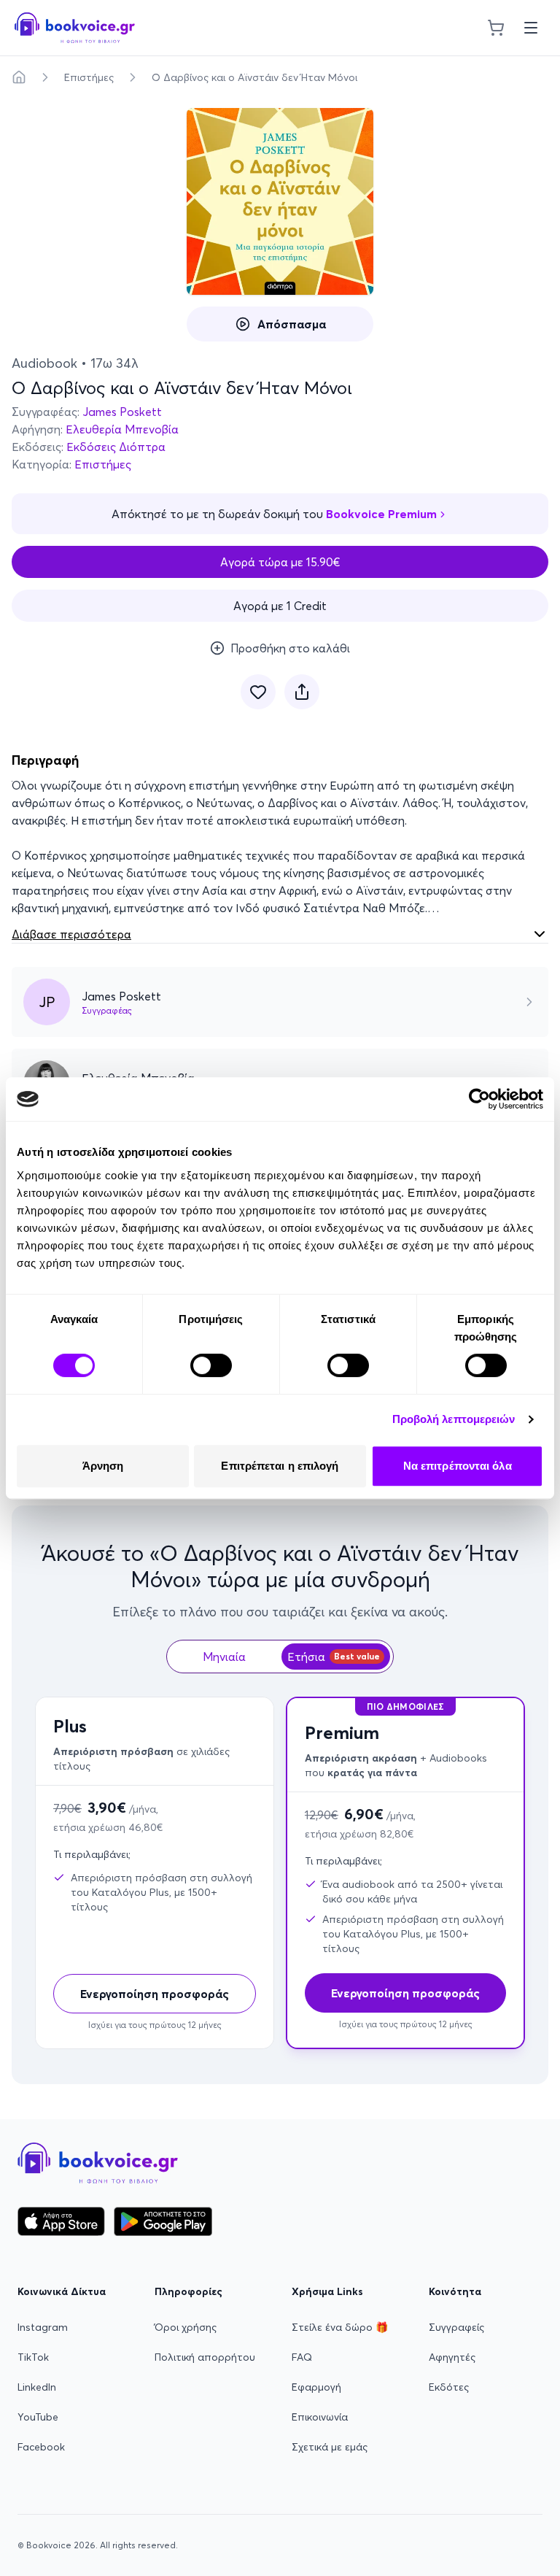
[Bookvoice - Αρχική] (75, 28)
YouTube (38, 2417)
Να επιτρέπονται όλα (458, 1466)
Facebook (41, 2447)
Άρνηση (103, 1466)
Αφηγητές (452, 2357)
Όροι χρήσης (186, 2327)
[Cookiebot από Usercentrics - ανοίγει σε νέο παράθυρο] (479, 1099)
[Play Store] (163, 2221)
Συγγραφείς (456, 2327)
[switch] (211, 1365)
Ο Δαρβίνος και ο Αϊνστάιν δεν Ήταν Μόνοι (254, 77)
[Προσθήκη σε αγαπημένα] (258, 692)
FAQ (302, 2357)
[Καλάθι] (496, 28)
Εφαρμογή (316, 2387)
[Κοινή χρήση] (302, 692)
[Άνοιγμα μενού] (531, 28)
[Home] (19, 77)
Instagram (43, 2327)
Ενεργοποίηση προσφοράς (155, 1994)
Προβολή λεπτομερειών (454, 1419)
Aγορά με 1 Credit (280, 606)
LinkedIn (37, 2387)
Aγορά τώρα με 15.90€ (280, 562)
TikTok (33, 2357)
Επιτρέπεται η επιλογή (280, 1466)
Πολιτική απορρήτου (205, 2357)
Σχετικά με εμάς (330, 2447)
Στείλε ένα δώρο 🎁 (340, 2327)
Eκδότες (449, 2387)
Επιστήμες (89, 77)
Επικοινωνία (320, 2417)
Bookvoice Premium (381, 514)
